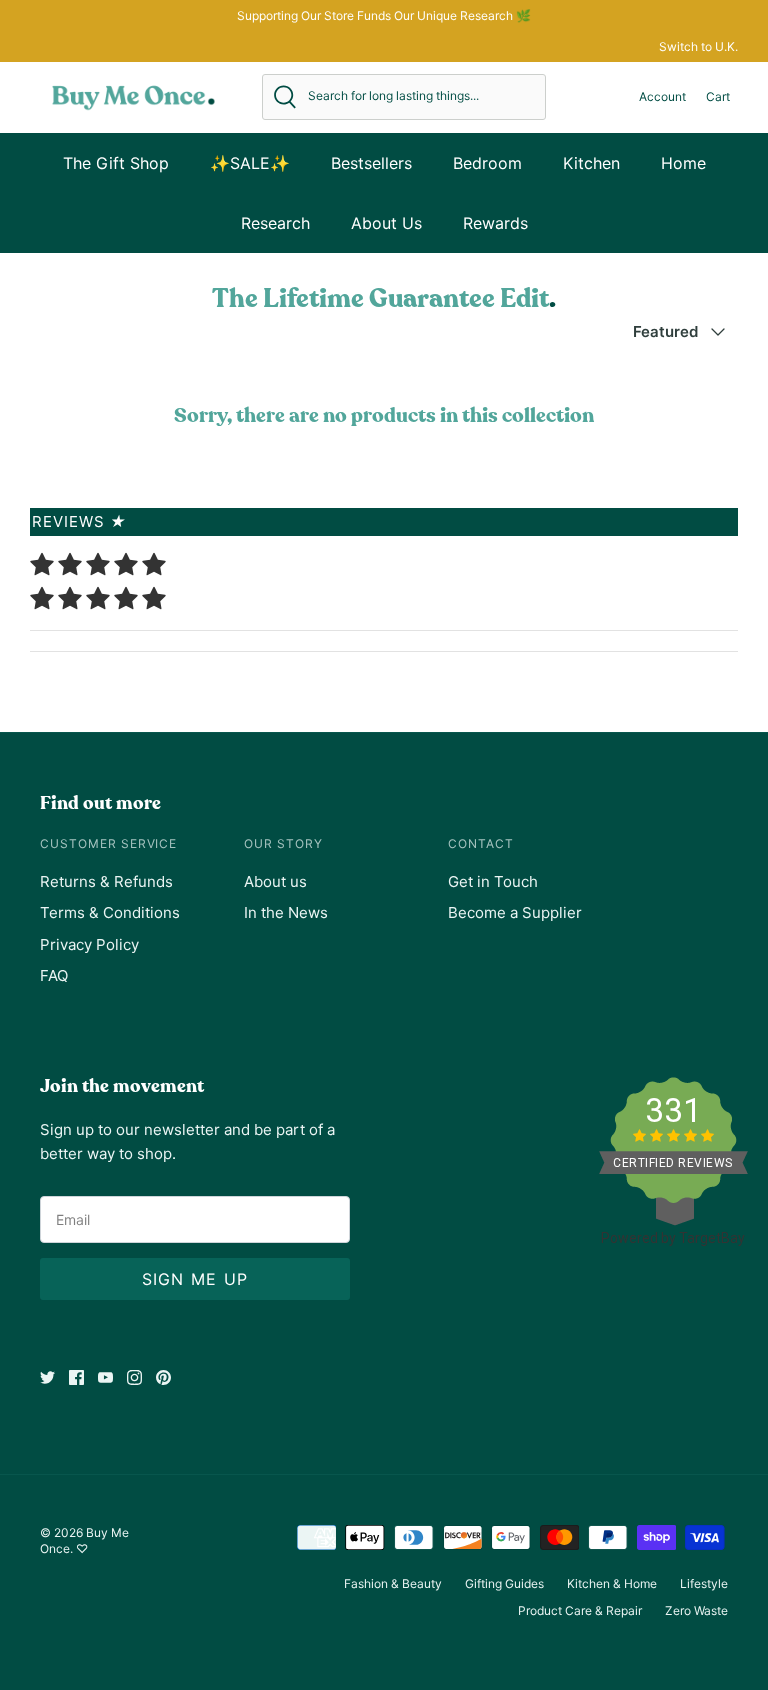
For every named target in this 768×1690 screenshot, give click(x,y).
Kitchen (591, 163)
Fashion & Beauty (393, 1583)
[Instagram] (134, 1377)
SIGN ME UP (195, 1279)
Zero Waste (696, 1610)
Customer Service (108, 843)
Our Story (283, 843)
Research (275, 223)
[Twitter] (47, 1377)
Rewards (495, 223)
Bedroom (487, 163)
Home (683, 163)
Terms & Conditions (110, 912)
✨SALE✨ (250, 163)
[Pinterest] (163, 1377)
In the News (286, 912)
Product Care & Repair (580, 1610)
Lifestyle (704, 1583)
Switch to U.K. (698, 46)
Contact (481, 843)
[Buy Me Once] (133, 97)
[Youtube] (105, 1377)
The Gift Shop (116, 163)
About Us (386, 223)
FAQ (54, 975)
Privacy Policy (89, 944)
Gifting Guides (504, 1583)
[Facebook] (76, 1377)
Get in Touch (493, 881)
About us (275, 881)
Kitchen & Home (612, 1583)
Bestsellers (371, 163)
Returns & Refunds (106, 881)
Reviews (79, 521)
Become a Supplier (515, 912)
